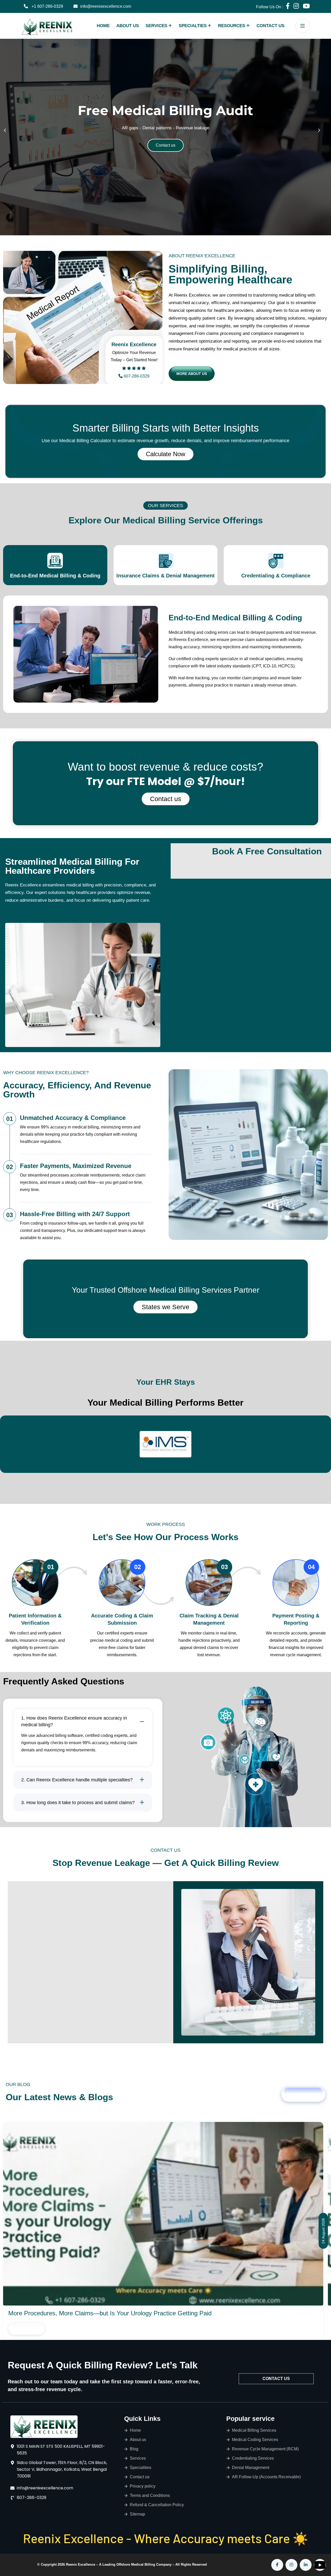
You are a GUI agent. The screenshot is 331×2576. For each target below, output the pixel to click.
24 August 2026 (323, 2231)
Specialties (193, 26)
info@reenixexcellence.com (106, 6)
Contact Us (270, 26)
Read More (27, 2329)
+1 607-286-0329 (47, 6)
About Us (128, 26)
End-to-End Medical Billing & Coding (235, 618)
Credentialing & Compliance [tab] (276, 576)
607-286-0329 (137, 376)
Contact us (166, 799)
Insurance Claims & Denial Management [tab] (165, 576)
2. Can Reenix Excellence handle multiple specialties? (77, 1780)
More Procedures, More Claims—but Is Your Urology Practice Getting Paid (110, 2313)
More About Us (192, 374)
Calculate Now (165, 454)
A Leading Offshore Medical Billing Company (136, 2564)
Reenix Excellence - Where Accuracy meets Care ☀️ (166, 2538)
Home (103, 26)
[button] (8, 134)
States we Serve (165, 1307)
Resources (232, 26)
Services (156, 26)
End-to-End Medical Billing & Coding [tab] (55, 576)
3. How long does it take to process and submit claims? (78, 1803)
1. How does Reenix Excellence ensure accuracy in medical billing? (74, 1721)
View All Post (303, 2095)
